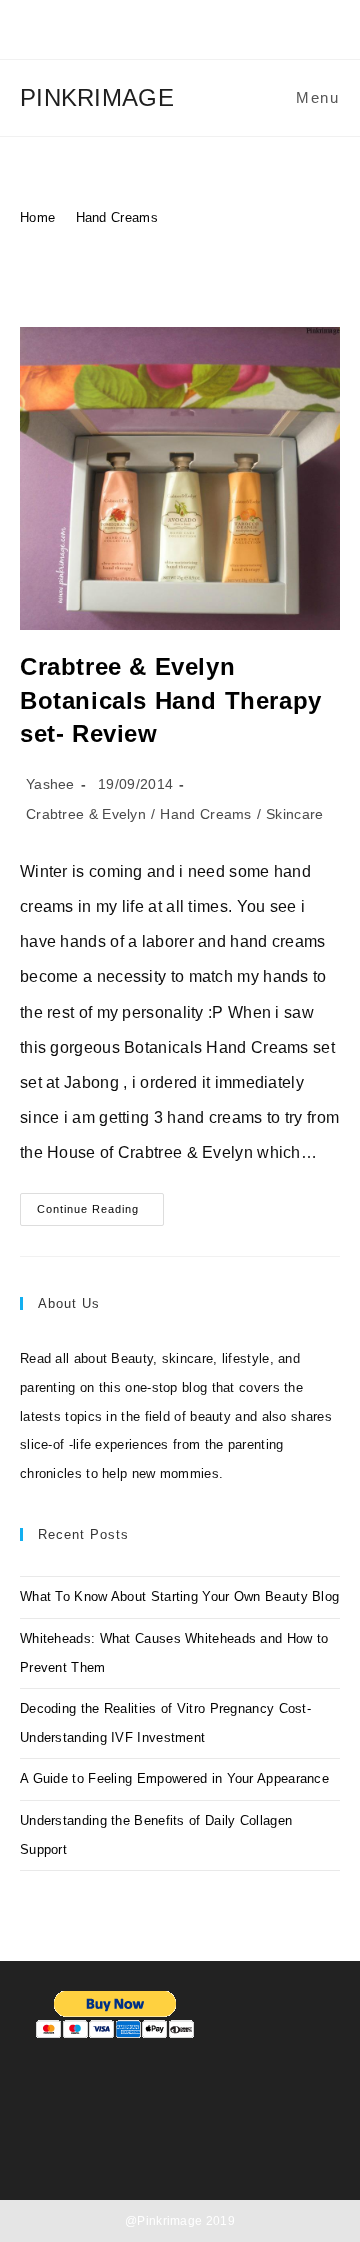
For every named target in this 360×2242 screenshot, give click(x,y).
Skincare (294, 814)
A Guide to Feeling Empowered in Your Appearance (174, 1778)
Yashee (50, 784)
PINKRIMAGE (97, 97)
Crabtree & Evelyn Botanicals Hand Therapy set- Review (171, 700)
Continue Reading (100, 1214)
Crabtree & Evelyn (86, 814)
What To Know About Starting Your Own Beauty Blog (179, 1596)
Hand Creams (117, 217)
